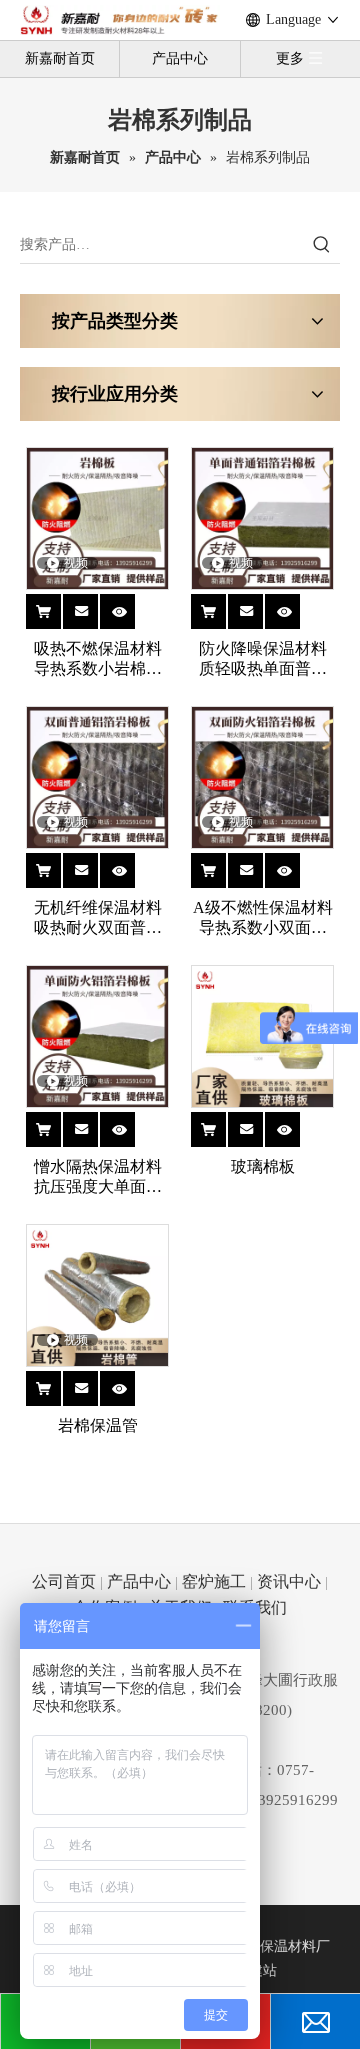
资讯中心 (289, 1581)
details (130, 603)
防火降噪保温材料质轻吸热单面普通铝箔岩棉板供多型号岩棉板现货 (263, 659)
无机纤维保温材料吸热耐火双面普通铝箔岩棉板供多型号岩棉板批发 (98, 918)
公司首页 (64, 1581)
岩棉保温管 (98, 1425)
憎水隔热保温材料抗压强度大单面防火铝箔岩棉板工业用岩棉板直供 (98, 1177)
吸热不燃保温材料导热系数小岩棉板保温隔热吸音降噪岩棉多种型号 (98, 659)
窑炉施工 (214, 1581)
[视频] (97, 516)
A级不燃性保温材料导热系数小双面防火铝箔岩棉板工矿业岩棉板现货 (263, 918)
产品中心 (180, 58)
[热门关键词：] (322, 245)
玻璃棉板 (263, 1166)
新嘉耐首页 (60, 58)
